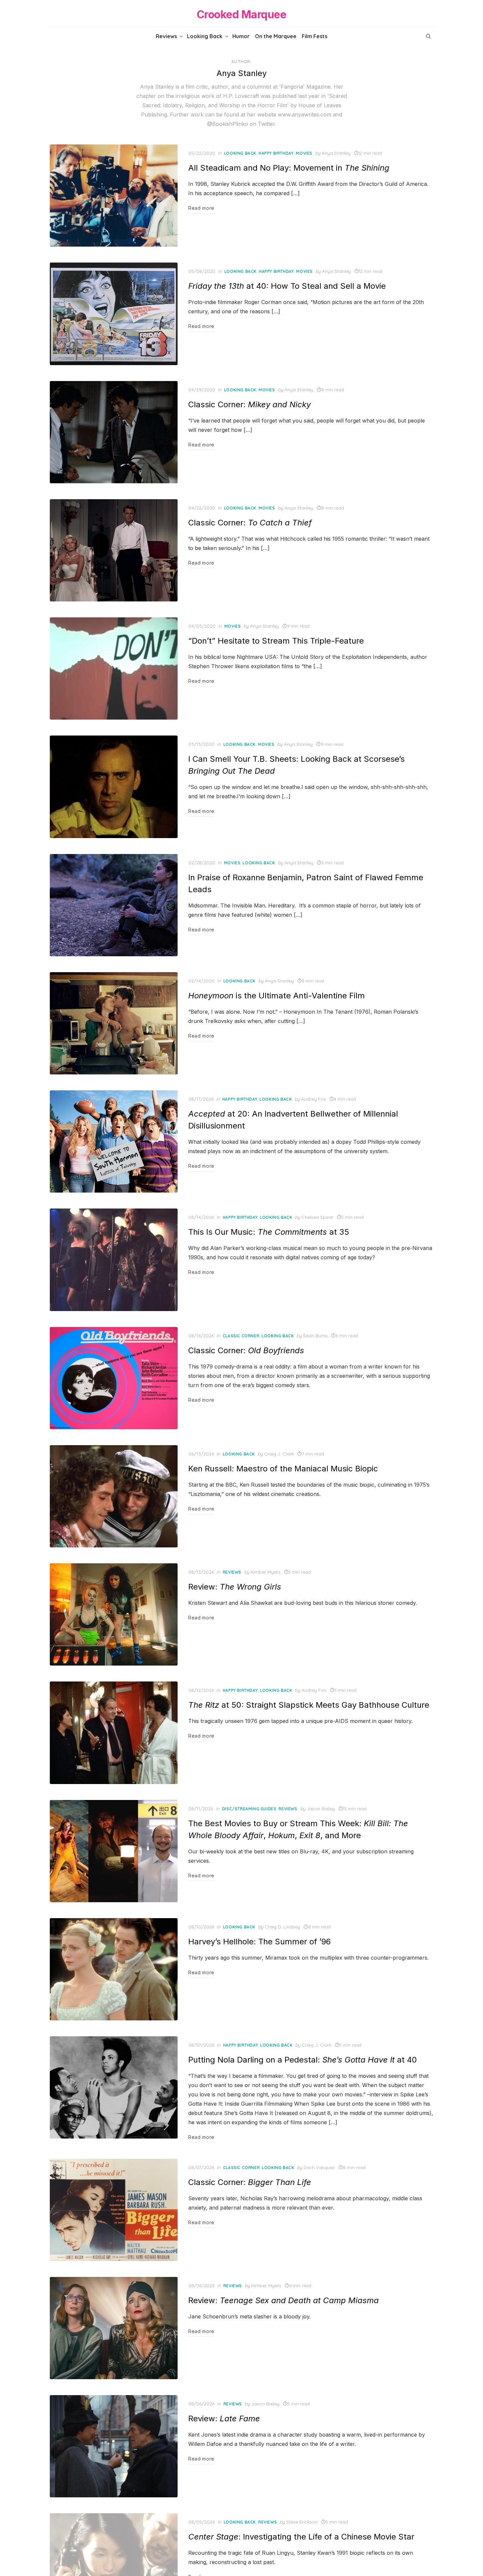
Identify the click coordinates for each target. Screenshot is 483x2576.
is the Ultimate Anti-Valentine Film (277, 996)
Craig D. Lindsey (282, 1927)
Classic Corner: (249, 404)
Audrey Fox (314, 1099)
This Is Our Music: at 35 (269, 1232)
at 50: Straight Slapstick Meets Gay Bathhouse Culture (309, 1705)
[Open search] (428, 36)
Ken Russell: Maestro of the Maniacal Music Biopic (283, 1469)
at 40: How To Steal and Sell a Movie (287, 286)
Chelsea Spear (317, 1217)
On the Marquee (276, 36)
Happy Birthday (276, 153)
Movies (304, 153)
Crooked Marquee (242, 14)
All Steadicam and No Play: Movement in (289, 168)
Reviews (166, 36)
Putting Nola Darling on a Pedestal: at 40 (303, 2060)
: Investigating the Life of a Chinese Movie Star (301, 2537)
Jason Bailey (321, 1809)
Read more (201, 208)
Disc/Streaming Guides (249, 1809)
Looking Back (205, 36)
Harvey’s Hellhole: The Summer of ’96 (259, 1942)
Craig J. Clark (279, 1454)
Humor (241, 36)
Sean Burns (315, 1336)
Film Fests (315, 36)
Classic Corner (241, 1336)
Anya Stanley (336, 153)
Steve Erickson (302, 2522)
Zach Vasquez (319, 2167)
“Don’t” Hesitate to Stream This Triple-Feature (276, 641)
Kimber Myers (266, 1572)
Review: (235, 1587)
